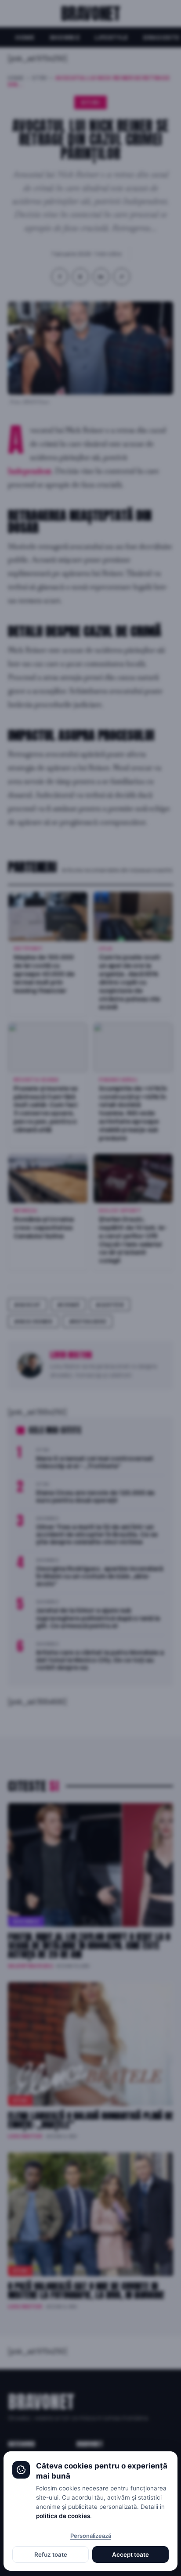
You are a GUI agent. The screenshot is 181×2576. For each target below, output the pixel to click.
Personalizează (91, 2536)
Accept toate (130, 2554)
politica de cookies (63, 2516)
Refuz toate (51, 2554)
